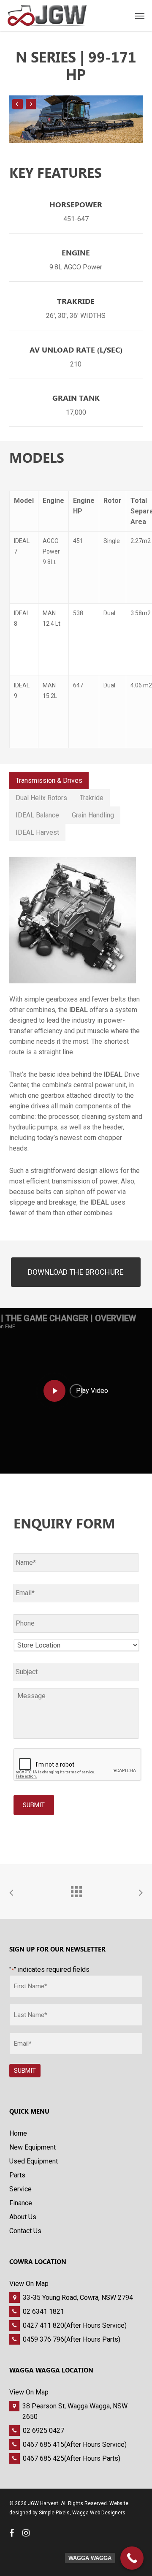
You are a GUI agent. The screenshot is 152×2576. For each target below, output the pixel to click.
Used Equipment (34, 2161)
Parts (17, 2175)
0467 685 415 (43, 2444)
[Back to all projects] (76, 1889)
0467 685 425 (43, 2458)
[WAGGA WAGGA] (132, 2558)
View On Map (29, 2284)
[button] (76, 1272)
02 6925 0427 (43, 2431)
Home (18, 2133)
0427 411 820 (43, 2325)
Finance (21, 2203)
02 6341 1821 (43, 2311)
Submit (34, 1805)
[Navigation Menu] (140, 16)
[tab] (49, 780)
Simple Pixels (54, 2513)
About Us (23, 2217)
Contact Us (25, 2231)
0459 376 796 (43, 2339)
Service (20, 2189)
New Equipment (33, 2147)
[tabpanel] (76, 1033)
